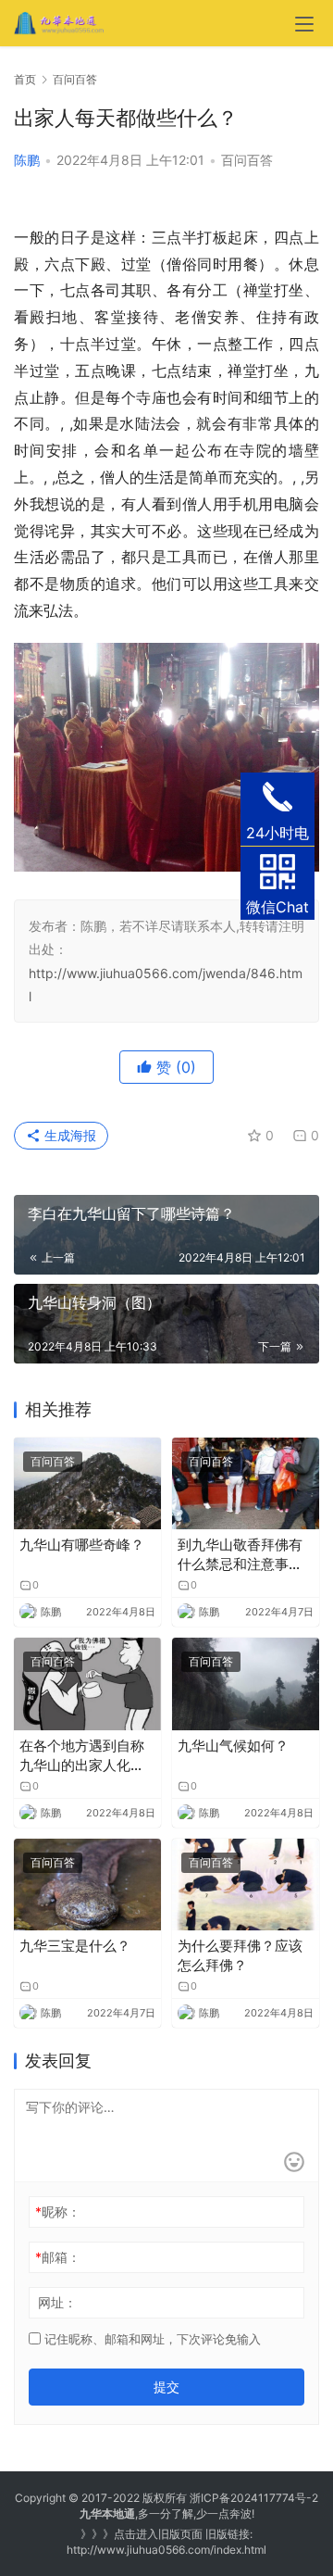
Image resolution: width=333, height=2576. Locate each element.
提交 (166, 2387)
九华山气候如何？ (233, 1746)
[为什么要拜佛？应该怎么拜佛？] (246, 1885)
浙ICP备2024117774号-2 (254, 2498)
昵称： (58, 2212)
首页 (25, 79)
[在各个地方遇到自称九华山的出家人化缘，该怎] (87, 1684)
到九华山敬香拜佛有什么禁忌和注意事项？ (240, 1555)
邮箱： (58, 2257)
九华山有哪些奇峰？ (82, 1545)
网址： (57, 2302)
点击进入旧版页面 (158, 2534)
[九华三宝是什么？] (87, 1885)
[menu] (304, 24)
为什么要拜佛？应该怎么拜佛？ (240, 1955)
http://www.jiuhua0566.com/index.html (166, 2550)
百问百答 (247, 160)
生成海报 (68, 1135)
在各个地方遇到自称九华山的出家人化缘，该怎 (82, 1756)
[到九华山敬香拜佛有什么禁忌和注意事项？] (246, 1483)
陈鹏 (27, 160)
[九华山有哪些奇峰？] (87, 1483)
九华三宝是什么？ (75, 1946)
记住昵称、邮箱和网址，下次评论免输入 (151, 2339)
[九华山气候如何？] (246, 1684)
